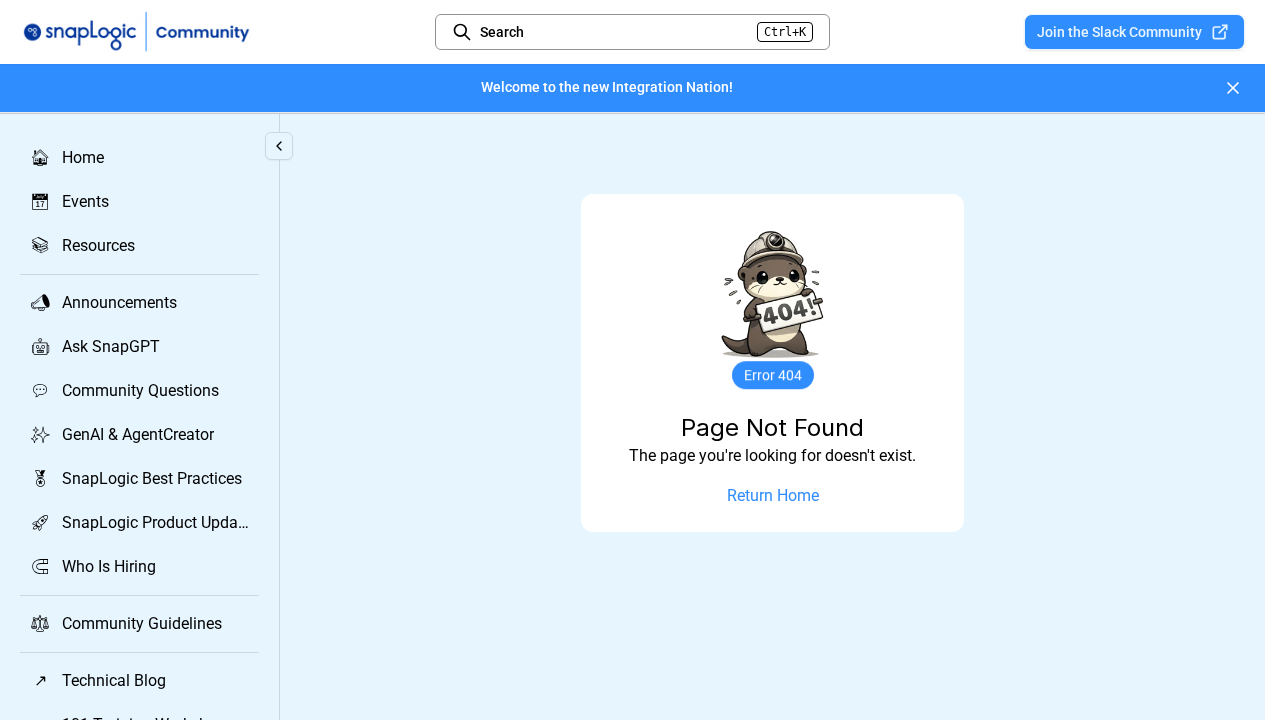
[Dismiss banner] (1233, 88)
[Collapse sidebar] (279, 146)
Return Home (773, 495)
